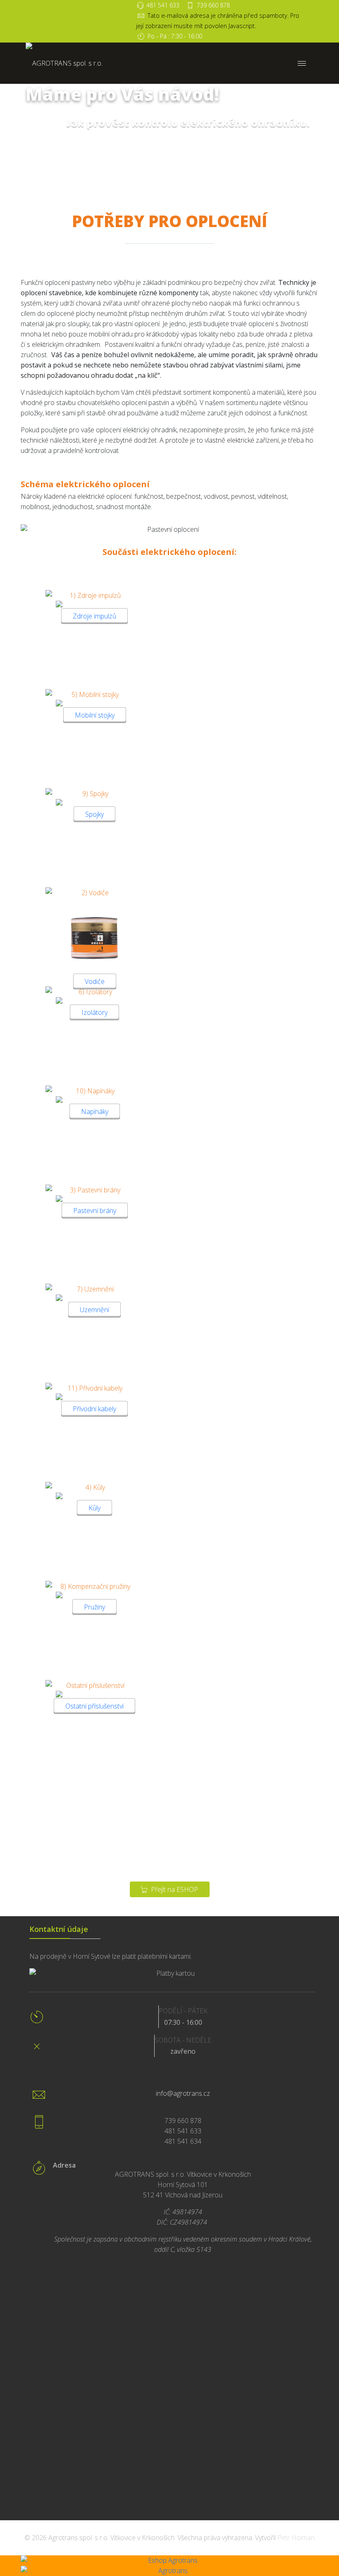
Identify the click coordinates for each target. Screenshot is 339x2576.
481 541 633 (163, 5)
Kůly (94, 1508)
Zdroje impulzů (94, 616)
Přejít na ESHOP (174, 1889)
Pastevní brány (95, 1211)
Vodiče (95, 981)
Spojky (94, 814)
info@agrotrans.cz (183, 2093)
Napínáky (95, 1111)
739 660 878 (213, 5)
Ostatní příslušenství (94, 1706)
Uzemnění (94, 1310)
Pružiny (94, 1607)
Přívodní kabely (94, 1409)
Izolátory (94, 1012)
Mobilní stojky (95, 715)
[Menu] (302, 63)
